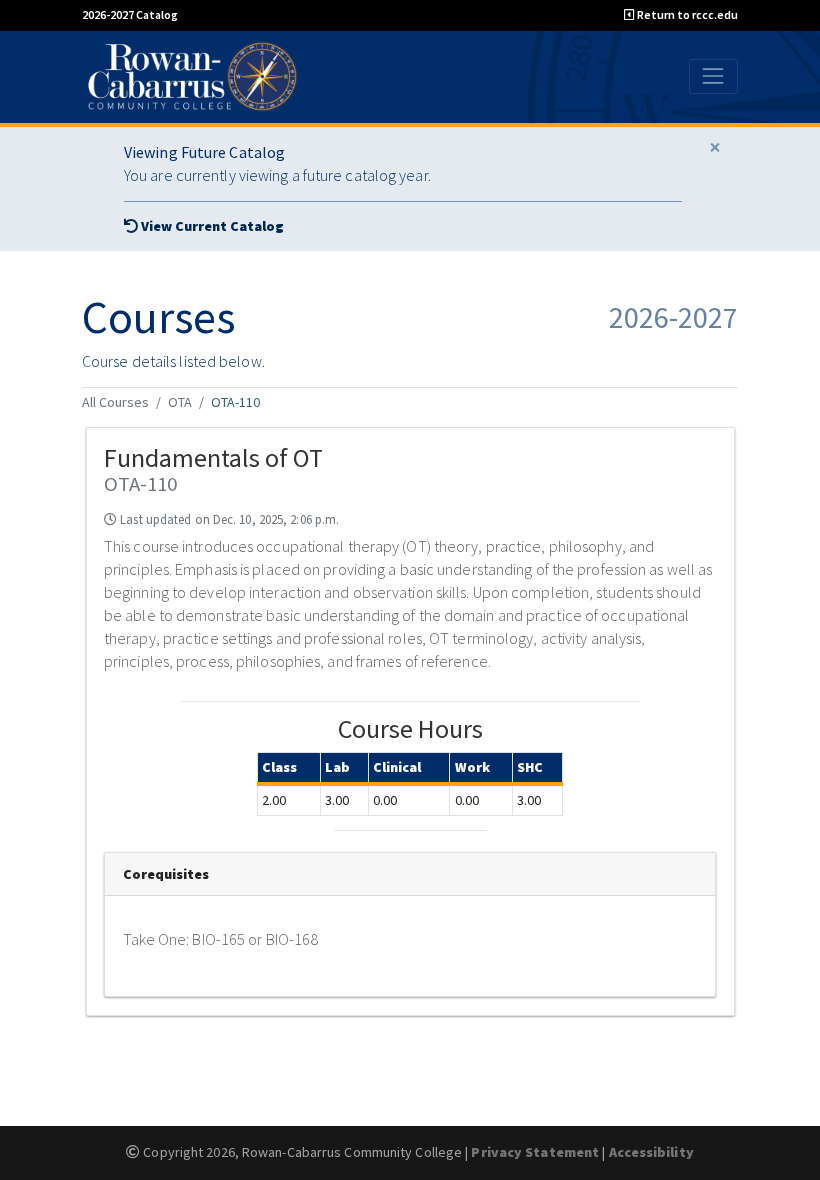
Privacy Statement (535, 1152)
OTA (180, 402)
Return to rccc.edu (686, 14)
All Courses (115, 402)
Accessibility (651, 1152)
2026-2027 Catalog (130, 14)
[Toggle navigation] (713, 76)
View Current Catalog (211, 226)
